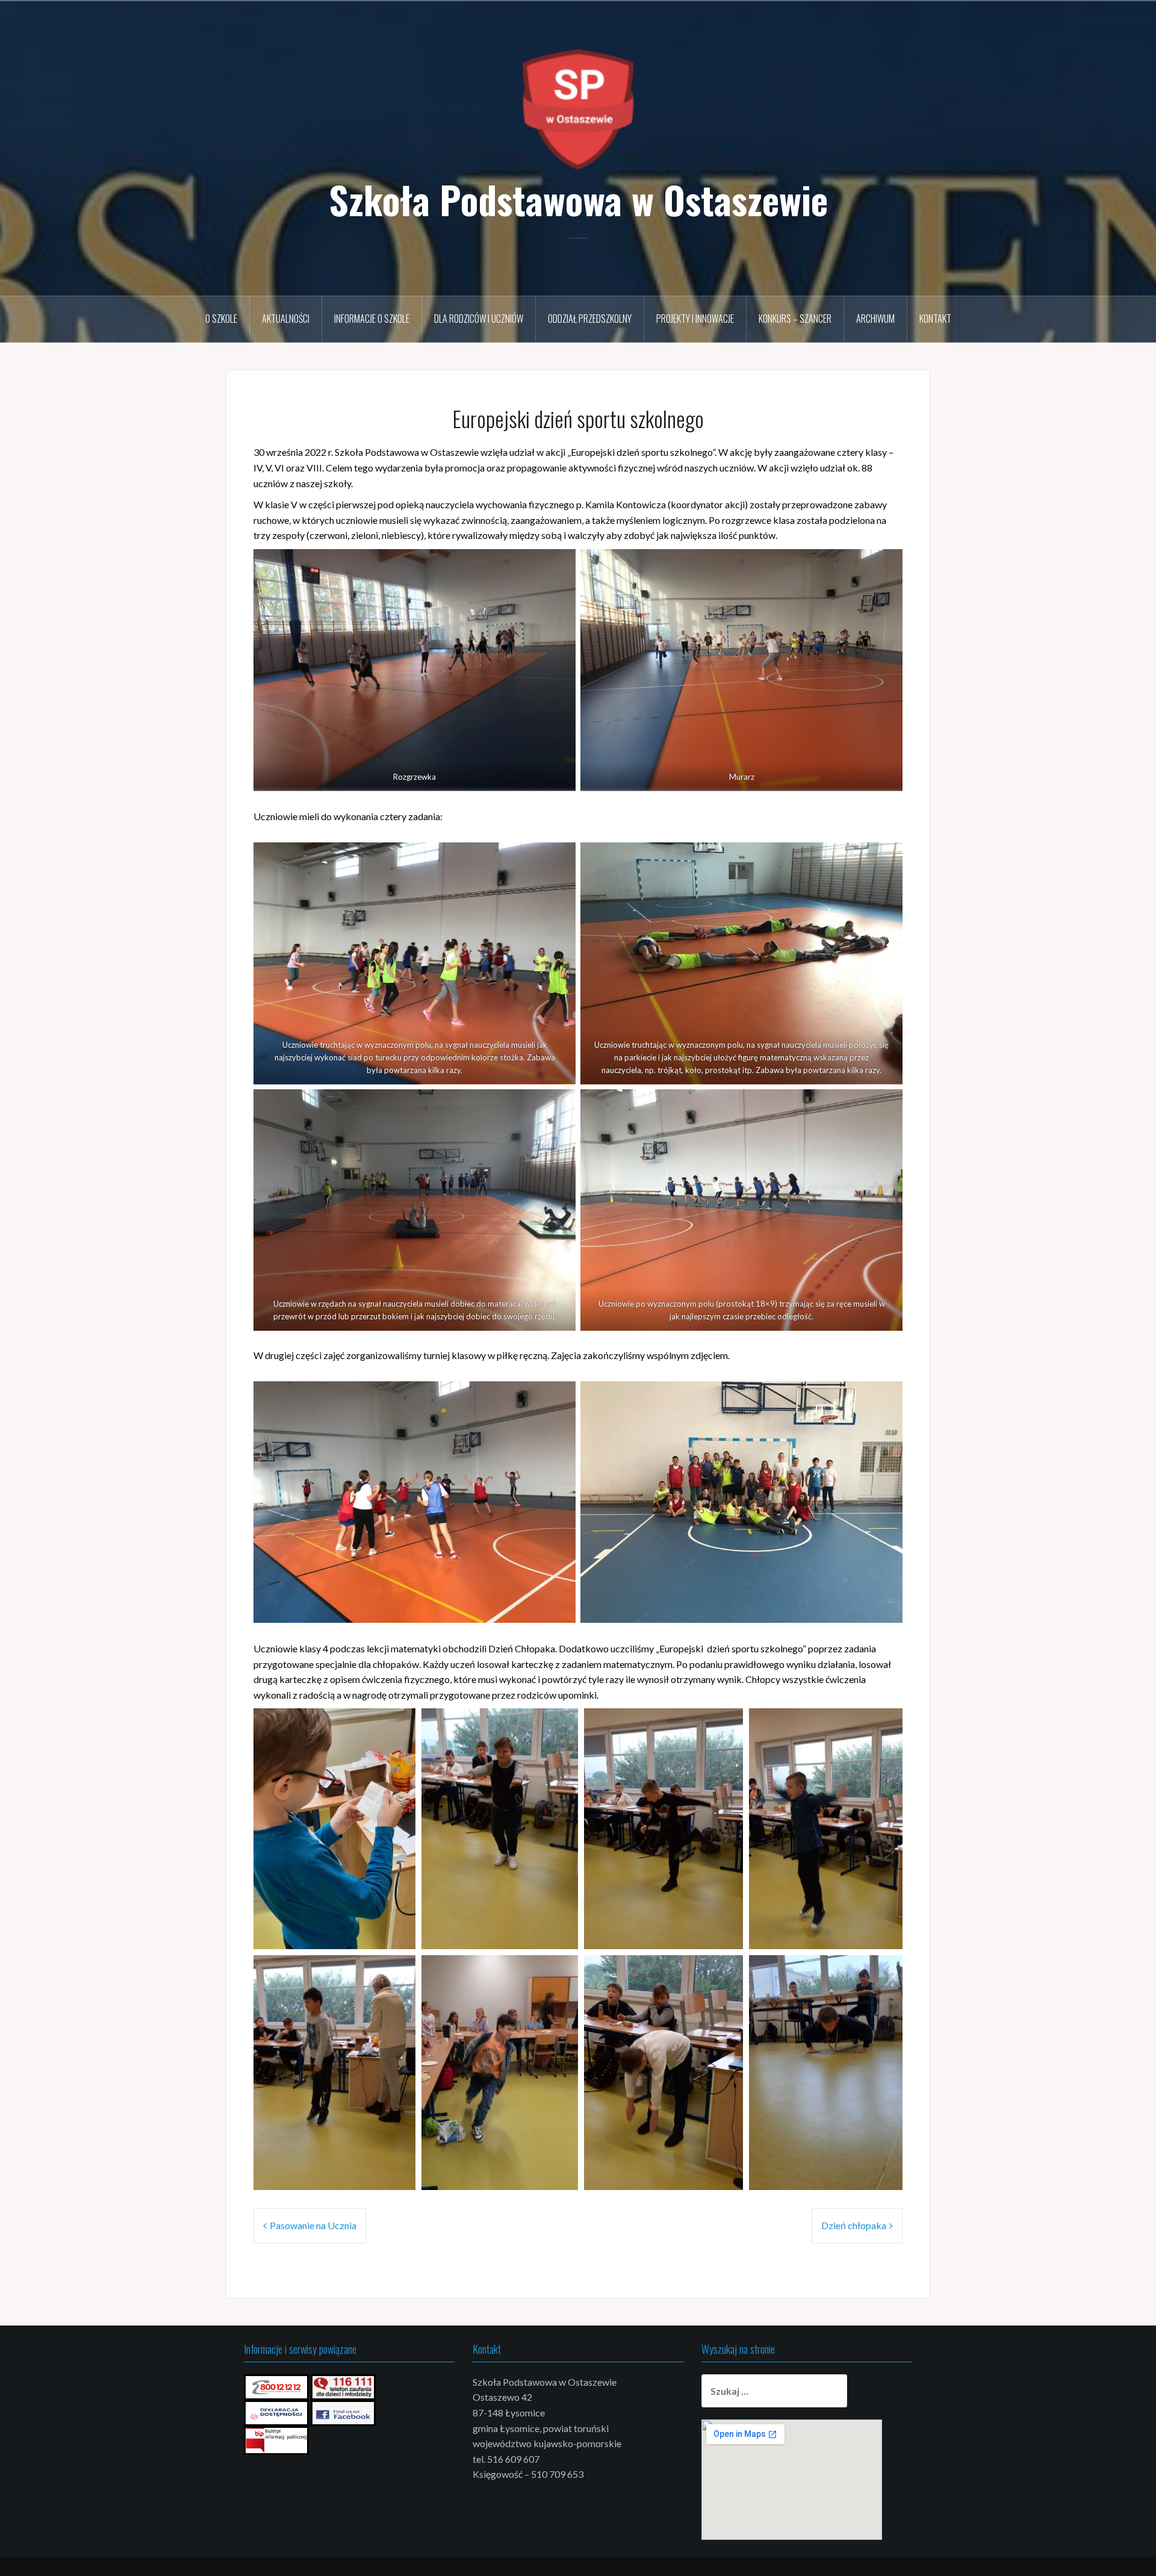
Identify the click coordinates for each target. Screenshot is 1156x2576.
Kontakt (935, 319)
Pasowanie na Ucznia (313, 2225)
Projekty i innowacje (695, 319)
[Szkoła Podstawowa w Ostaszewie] (578, 108)
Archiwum (875, 319)
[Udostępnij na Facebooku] (371, 1932)
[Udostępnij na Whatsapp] (387, 1932)
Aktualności (286, 319)
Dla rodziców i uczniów (479, 319)
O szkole (221, 319)
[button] (334, 1829)
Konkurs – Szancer (795, 319)
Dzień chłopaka (854, 2225)
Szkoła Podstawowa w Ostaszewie (578, 199)
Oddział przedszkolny (590, 319)
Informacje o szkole (372, 319)
